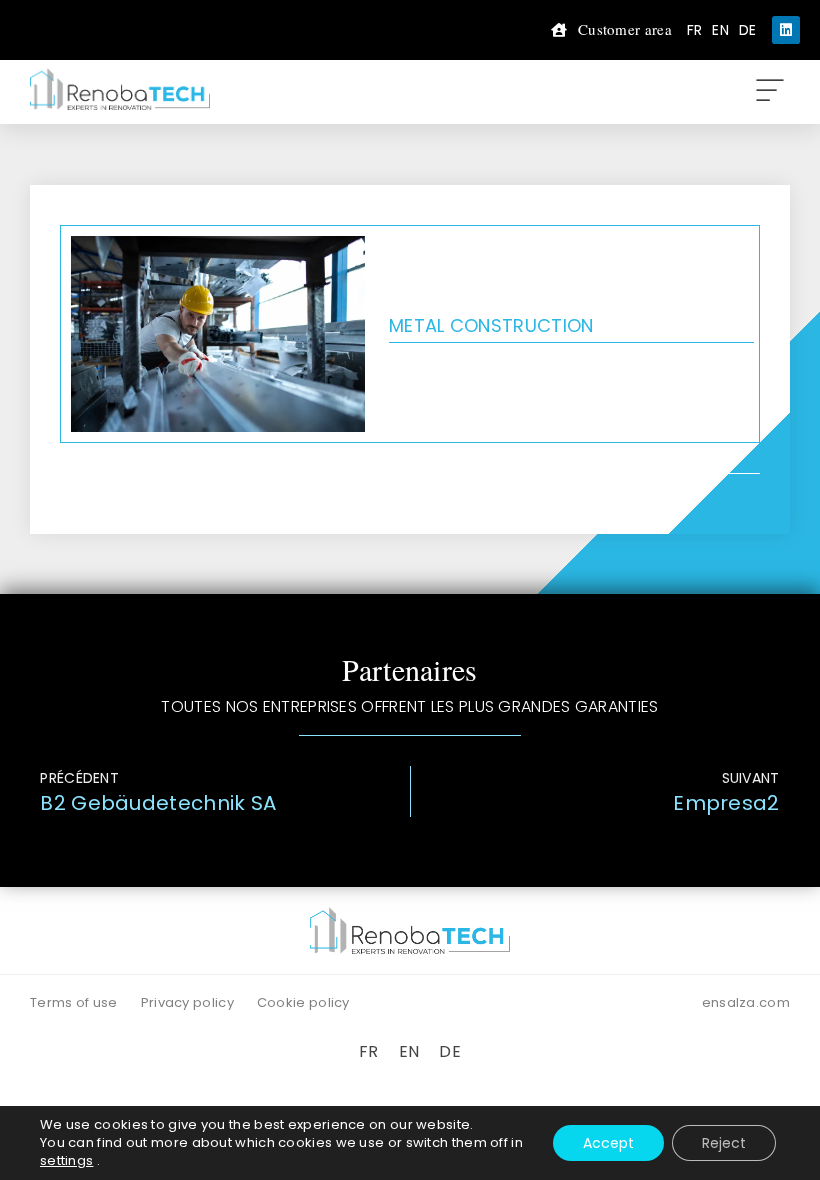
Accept (608, 1143)
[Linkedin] (786, 30)
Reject (724, 1143)
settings (66, 1161)
